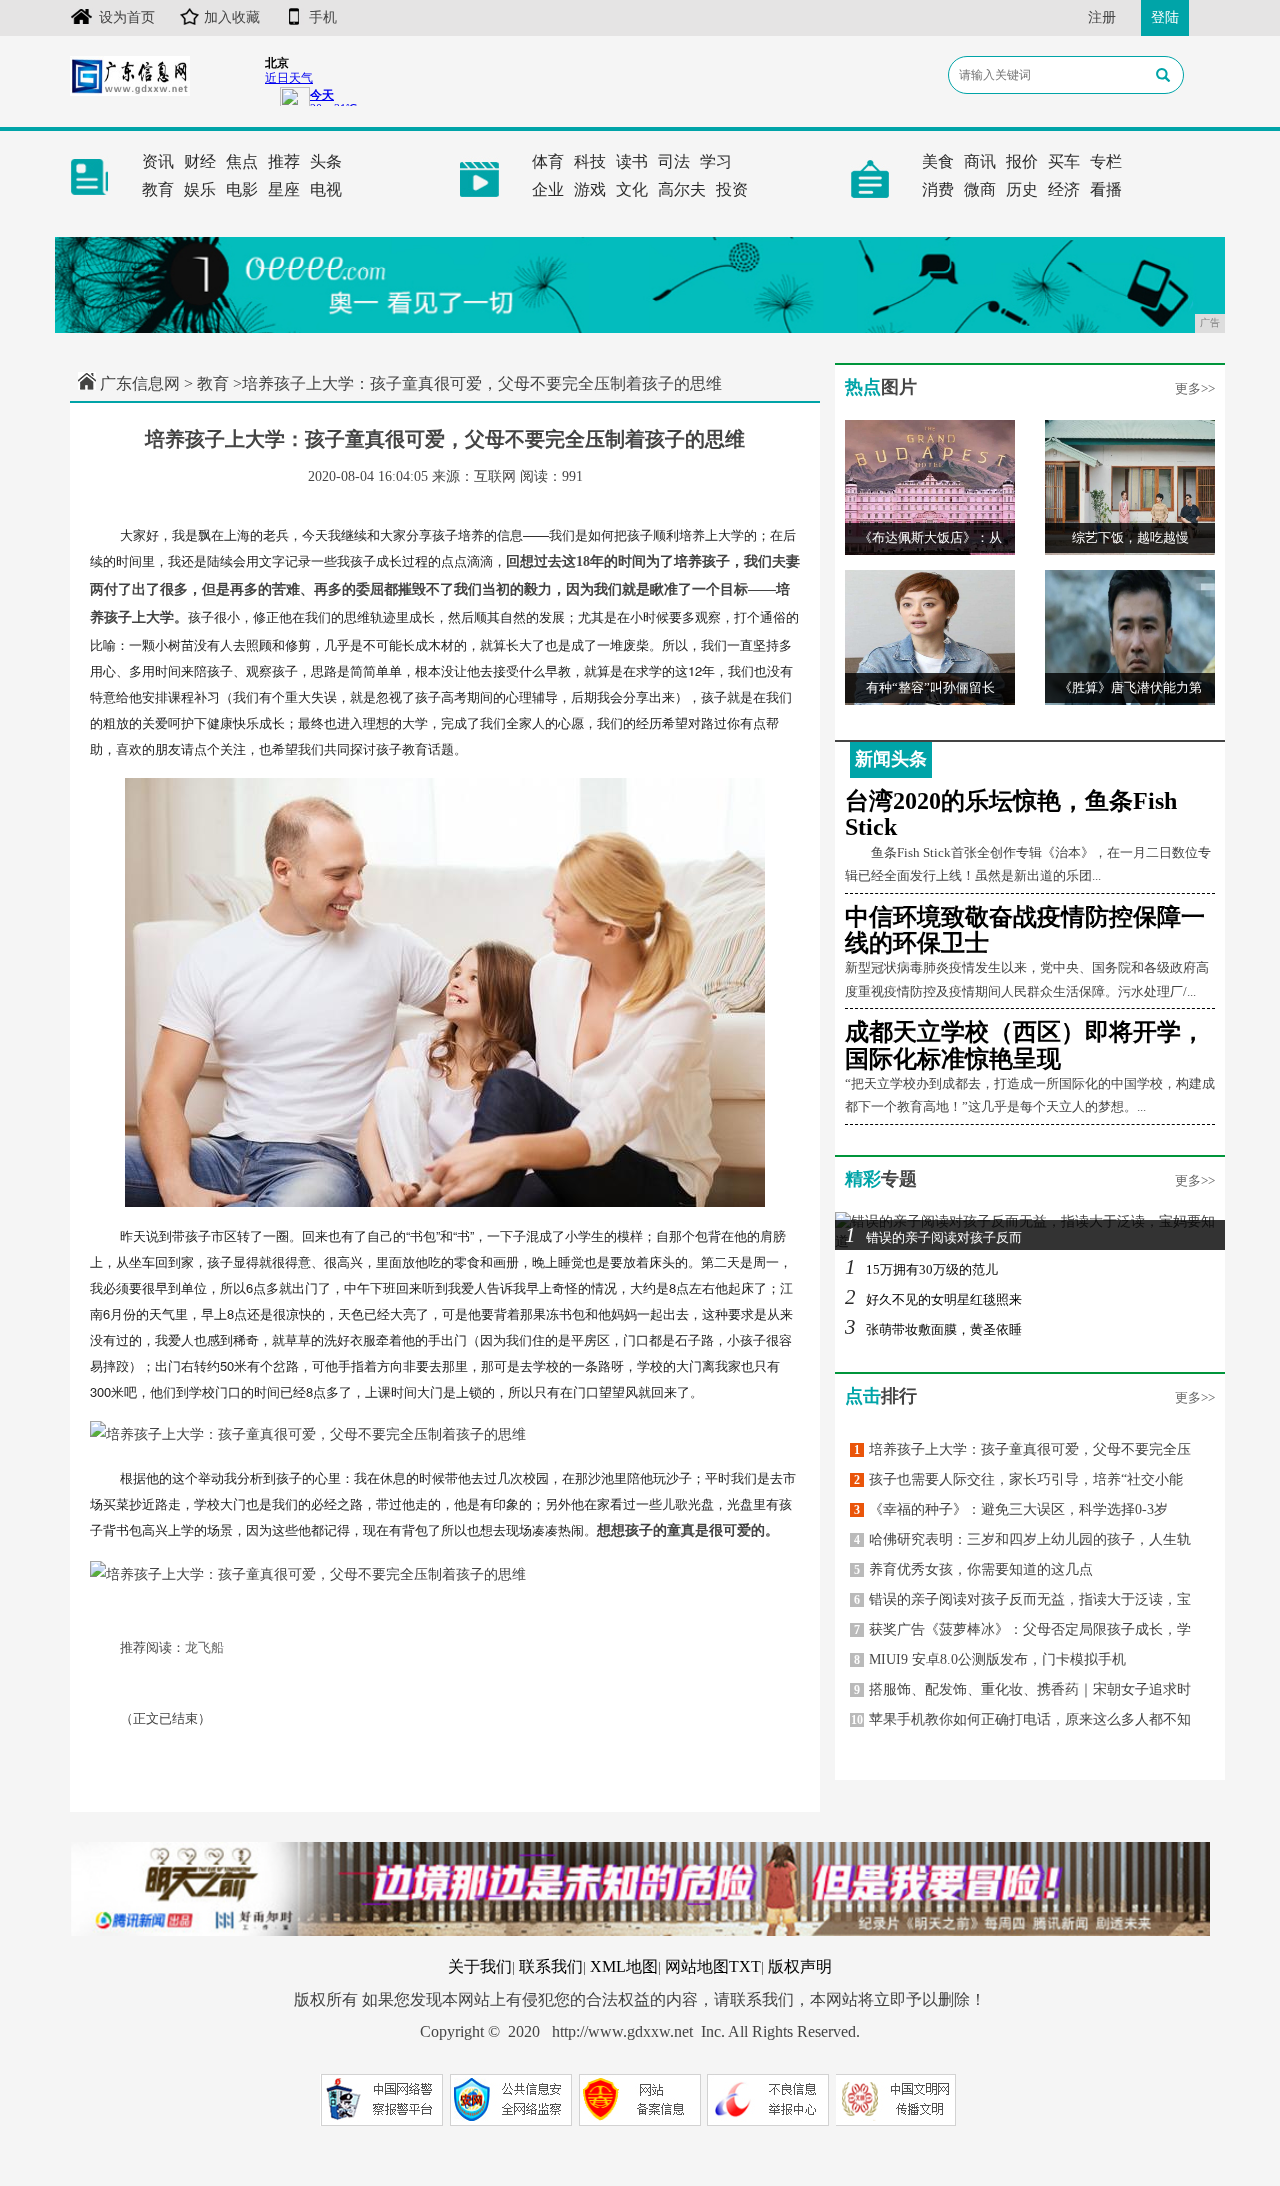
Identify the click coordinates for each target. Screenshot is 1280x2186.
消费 (938, 189)
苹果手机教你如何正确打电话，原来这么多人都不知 (1021, 1719)
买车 (1064, 161)
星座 (284, 189)
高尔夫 (682, 189)
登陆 (1165, 17)
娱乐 (200, 189)
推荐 (284, 161)
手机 (323, 17)
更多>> (1195, 388)
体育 (548, 161)
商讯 (980, 161)
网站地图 (697, 1966)
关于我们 (480, 1966)
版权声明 (800, 1966)
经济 (1064, 189)
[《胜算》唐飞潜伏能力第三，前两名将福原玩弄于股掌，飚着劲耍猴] (1130, 636)
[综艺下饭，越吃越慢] (1130, 486)
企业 (548, 189)
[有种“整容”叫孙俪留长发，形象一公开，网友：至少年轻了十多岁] (930, 636)
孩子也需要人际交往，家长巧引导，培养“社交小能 (1018, 1479)
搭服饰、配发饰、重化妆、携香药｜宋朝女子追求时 (1022, 1689)
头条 (326, 161)
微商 (980, 189)
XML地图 (624, 1966)
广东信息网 (140, 383)
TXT (745, 1966)
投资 (732, 189)
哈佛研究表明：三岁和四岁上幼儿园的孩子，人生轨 (1022, 1539)
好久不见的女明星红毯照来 (933, 1299)
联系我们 (551, 1966)
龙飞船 (204, 1647)
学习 (716, 161)
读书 (632, 161)
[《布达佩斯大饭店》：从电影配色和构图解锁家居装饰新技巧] (930, 486)
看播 (1106, 189)
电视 (326, 189)
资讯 (158, 161)
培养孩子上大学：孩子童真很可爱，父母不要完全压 (1022, 1449)
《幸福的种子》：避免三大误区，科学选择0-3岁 (1011, 1509)
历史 (1022, 189)
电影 (242, 189)
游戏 (590, 189)
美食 (938, 161)
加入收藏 (232, 17)
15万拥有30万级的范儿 (921, 1269)
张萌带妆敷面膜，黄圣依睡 (933, 1329)
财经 (200, 161)
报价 (1022, 161)
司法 (674, 161)
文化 (632, 189)
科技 (590, 161)
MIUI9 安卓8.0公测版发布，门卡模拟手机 (990, 1659)
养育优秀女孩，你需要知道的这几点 (973, 1569)
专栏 (1106, 161)
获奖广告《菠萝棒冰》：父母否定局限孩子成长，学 (1022, 1629)
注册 (1102, 17)
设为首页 (127, 17)
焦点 (242, 161)
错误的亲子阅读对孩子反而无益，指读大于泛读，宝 (1022, 1599)
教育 (158, 189)
